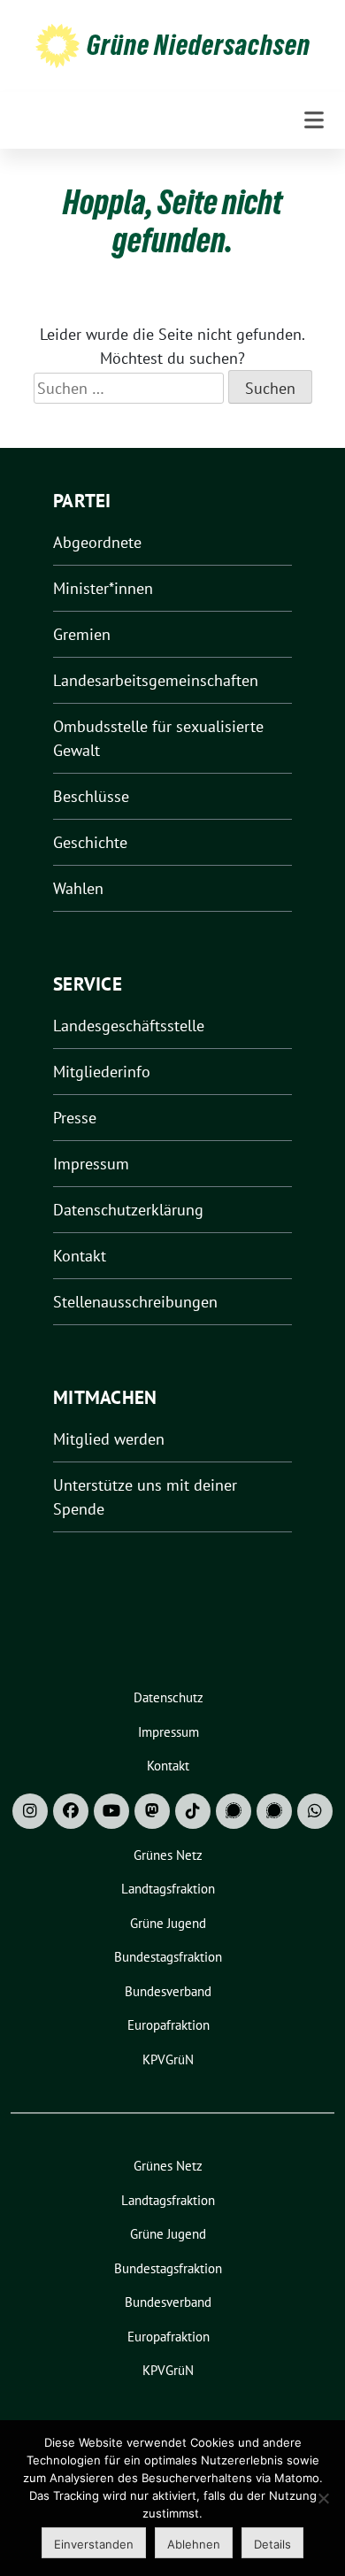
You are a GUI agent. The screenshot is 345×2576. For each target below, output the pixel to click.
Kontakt (80, 1256)
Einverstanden (94, 2544)
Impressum (91, 1164)
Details (272, 2544)
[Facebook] (71, 1811)
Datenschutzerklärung (128, 1210)
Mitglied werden (109, 1439)
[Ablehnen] (323, 2498)
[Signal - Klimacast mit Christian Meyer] (234, 1811)
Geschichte (90, 842)
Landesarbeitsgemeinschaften (156, 680)
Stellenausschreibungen (135, 1302)
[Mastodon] (152, 1811)
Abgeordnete (97, 542)
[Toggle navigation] (314, 120)
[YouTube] (111, 1811)
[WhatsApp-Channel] (315, 1811)
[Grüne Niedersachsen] (57, 45)
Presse (75, 1118)
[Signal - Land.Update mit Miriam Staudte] (274, 1811)
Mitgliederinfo (102, 1072)
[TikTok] (193, 1811)
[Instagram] (30, 1811)
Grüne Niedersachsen (199, 45)
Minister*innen (103, 588)
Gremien (82, 634)
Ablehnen (194, 2544)
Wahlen (78, 888)
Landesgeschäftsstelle (129, 1026)
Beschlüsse (91, 796)
